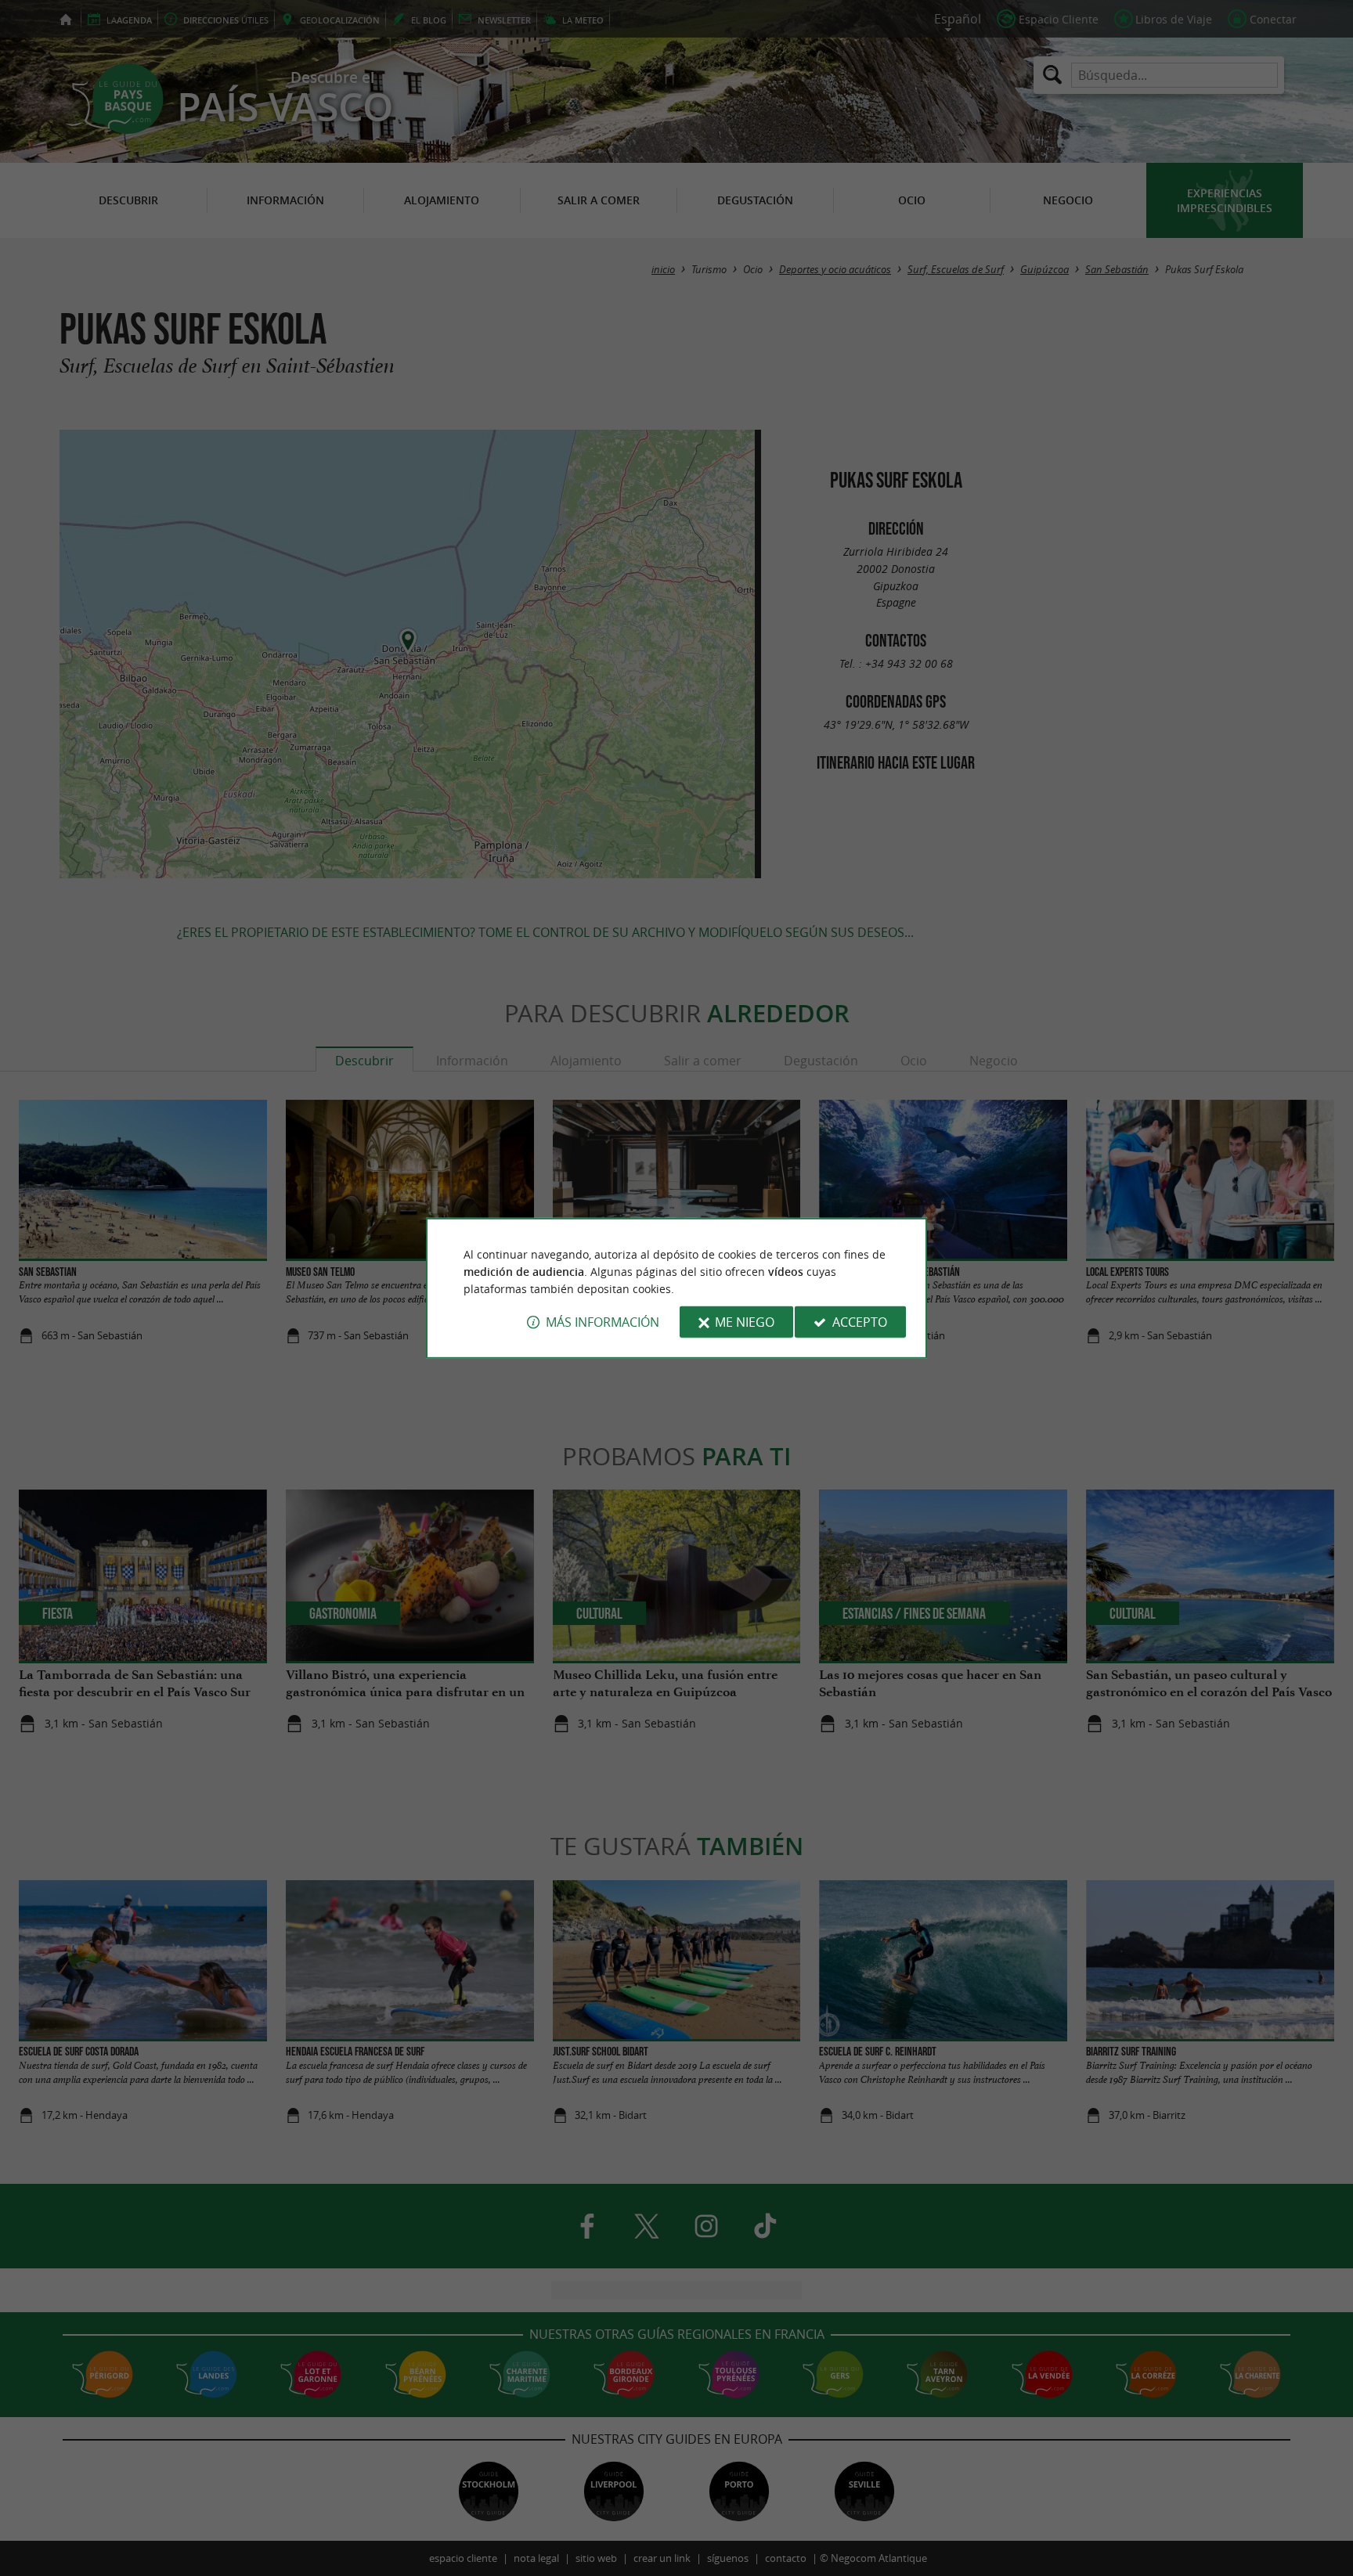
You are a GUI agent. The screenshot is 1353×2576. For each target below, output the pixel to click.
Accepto (860, 1322)
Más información (603, 1322)
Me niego (745, 1322)
